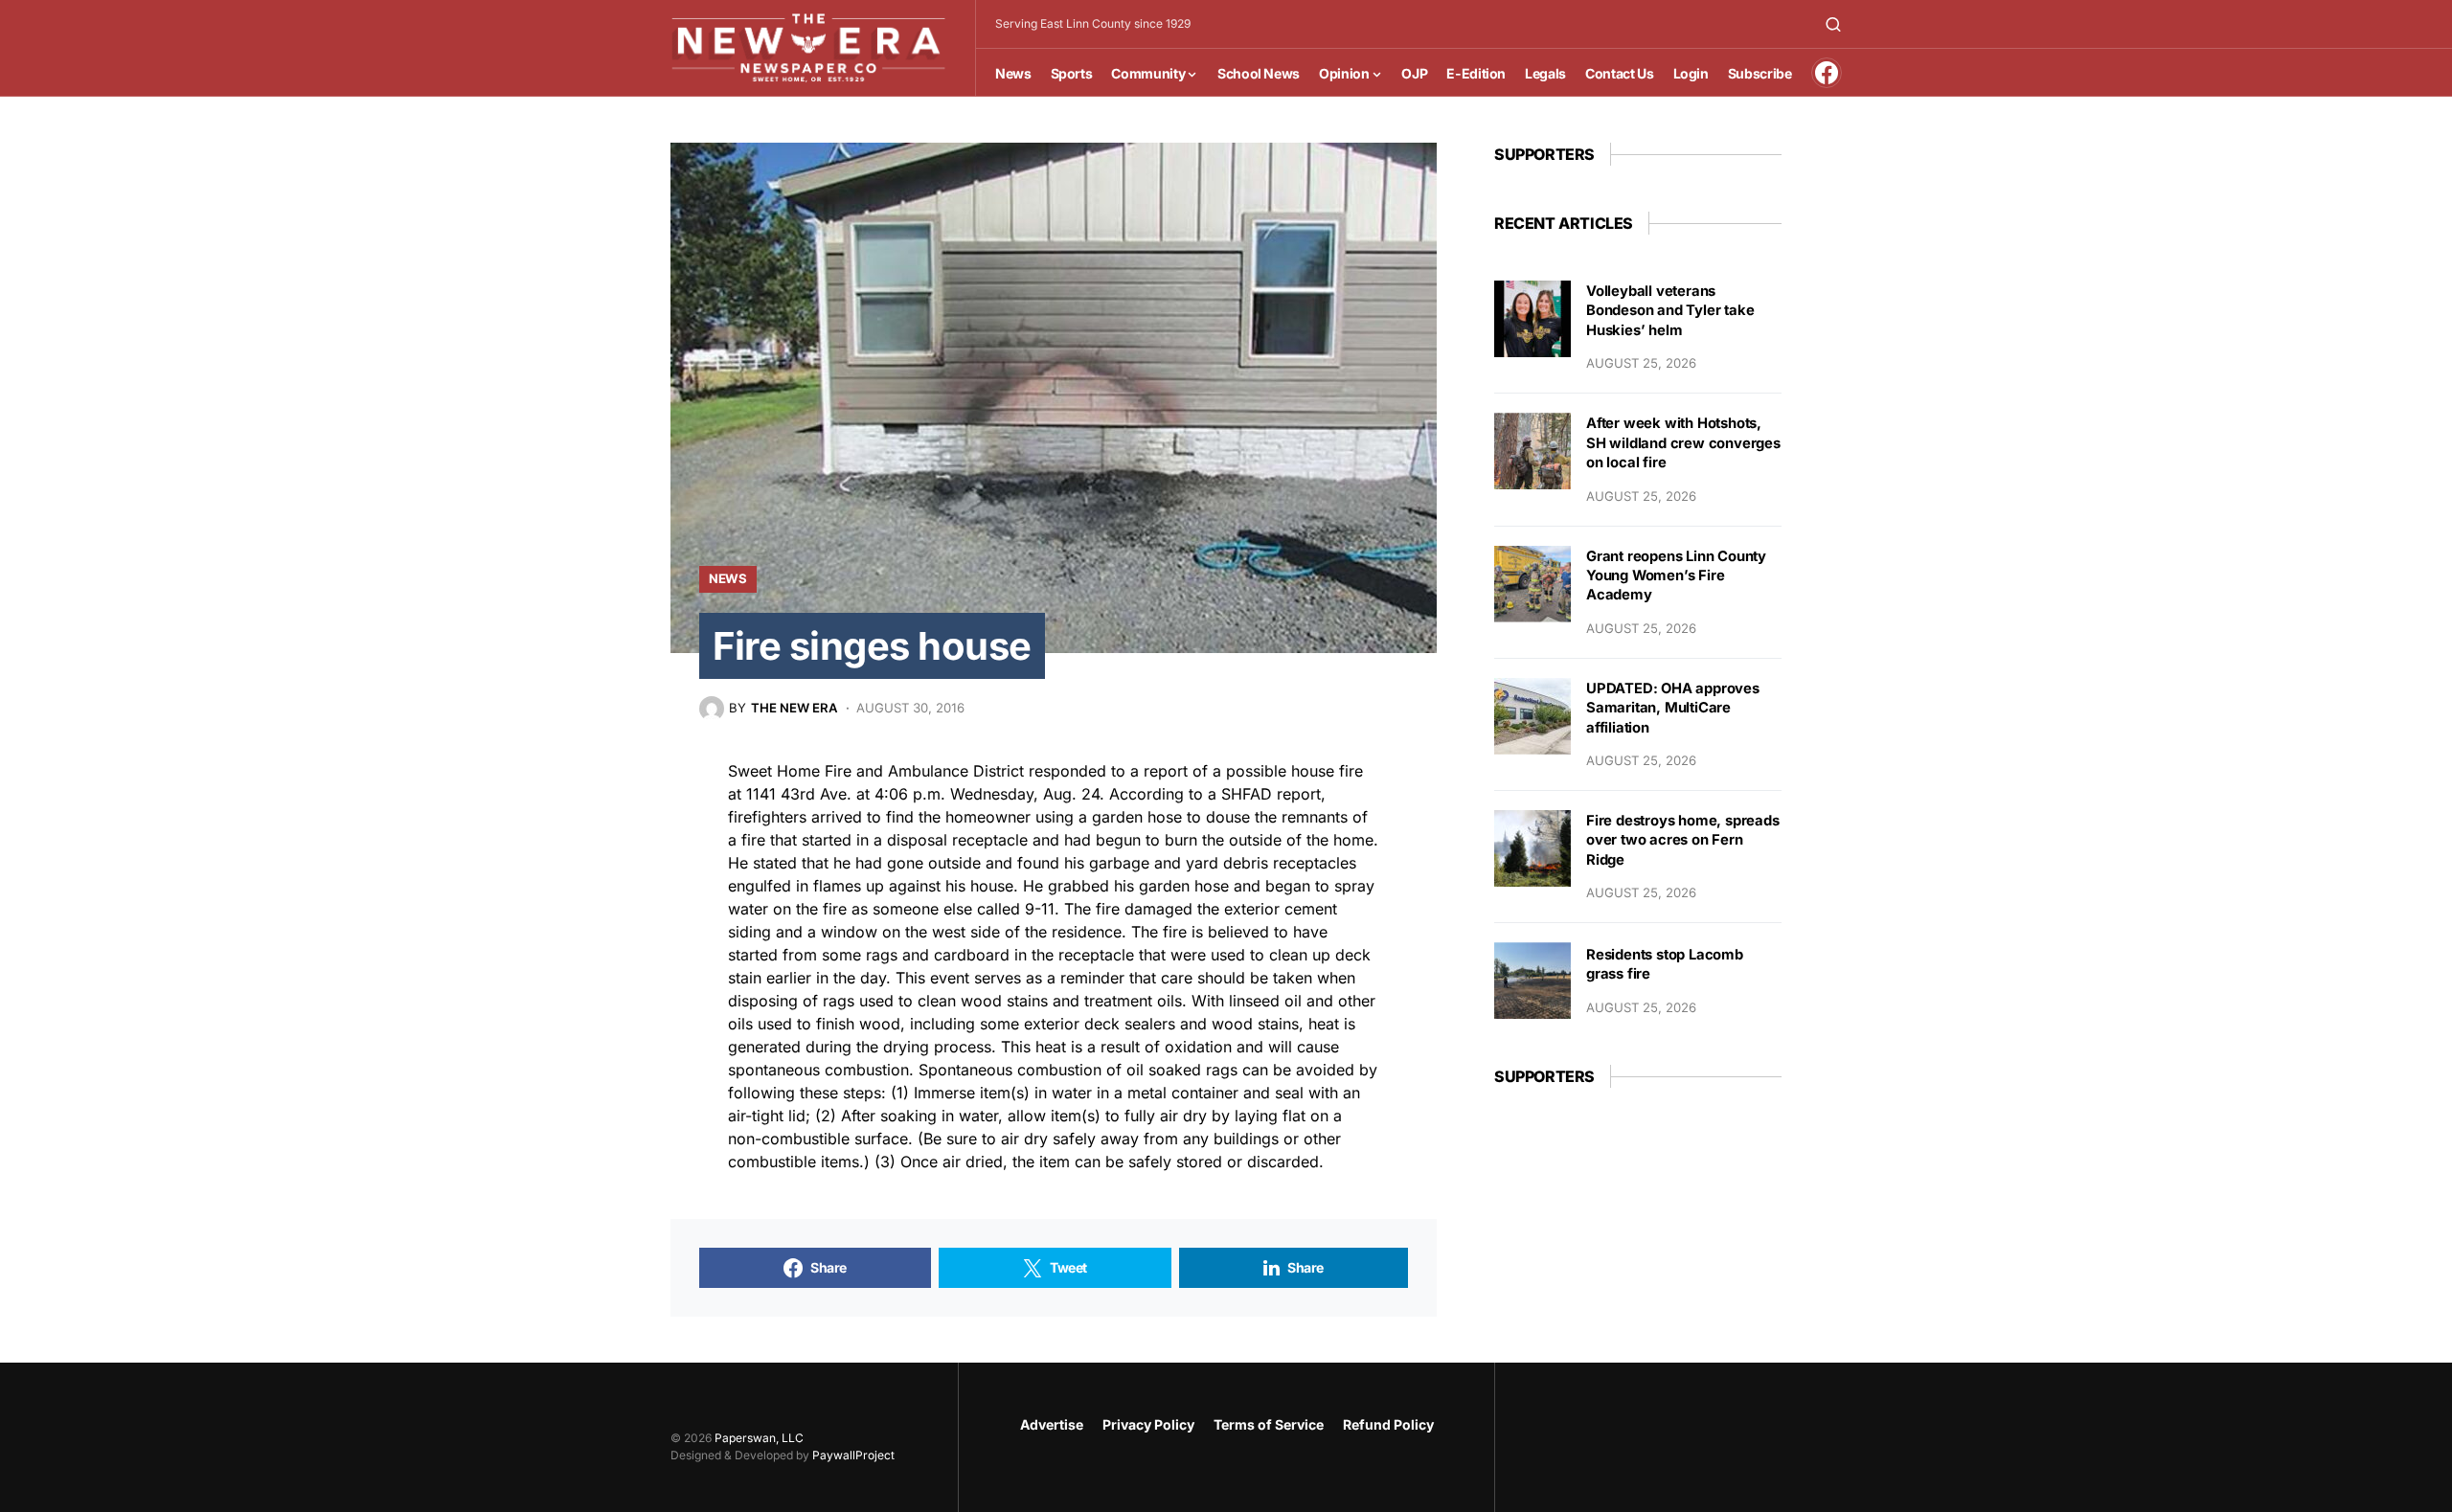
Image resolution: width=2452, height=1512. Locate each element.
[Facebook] (1827, 73)
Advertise (1052, 1424)
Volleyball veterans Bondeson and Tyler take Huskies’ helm (1670, 311)
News (728, 578)
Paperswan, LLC (759, 1438)
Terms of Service (1269, 1424)
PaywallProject (853, 1455)
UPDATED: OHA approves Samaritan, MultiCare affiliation (1673, 708)
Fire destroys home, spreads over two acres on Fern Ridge (1683, 840)
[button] (1833, 24)
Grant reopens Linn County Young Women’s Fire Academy (1676, 576)
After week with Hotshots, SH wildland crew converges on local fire (1683, 443)
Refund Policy (1388, 1424)
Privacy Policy (1148, 1424)
